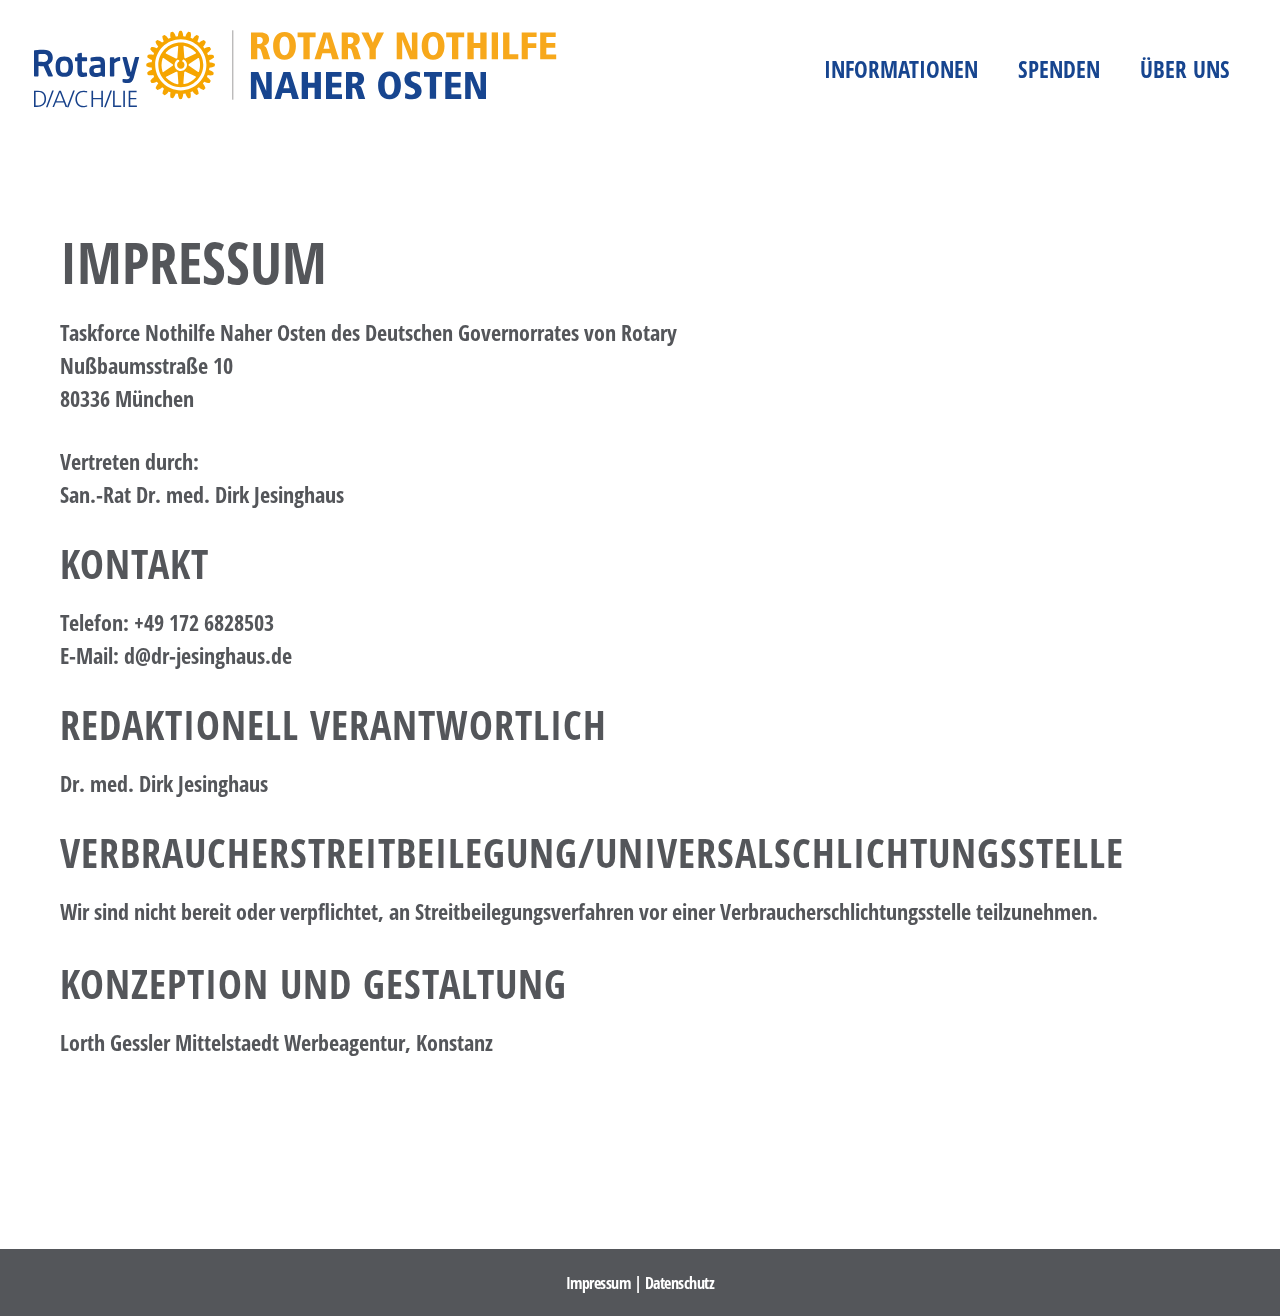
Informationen (901, 69)
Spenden (1059, 69)
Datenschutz (680, 1283)
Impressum (598, 1283)
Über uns (1185, 69)
